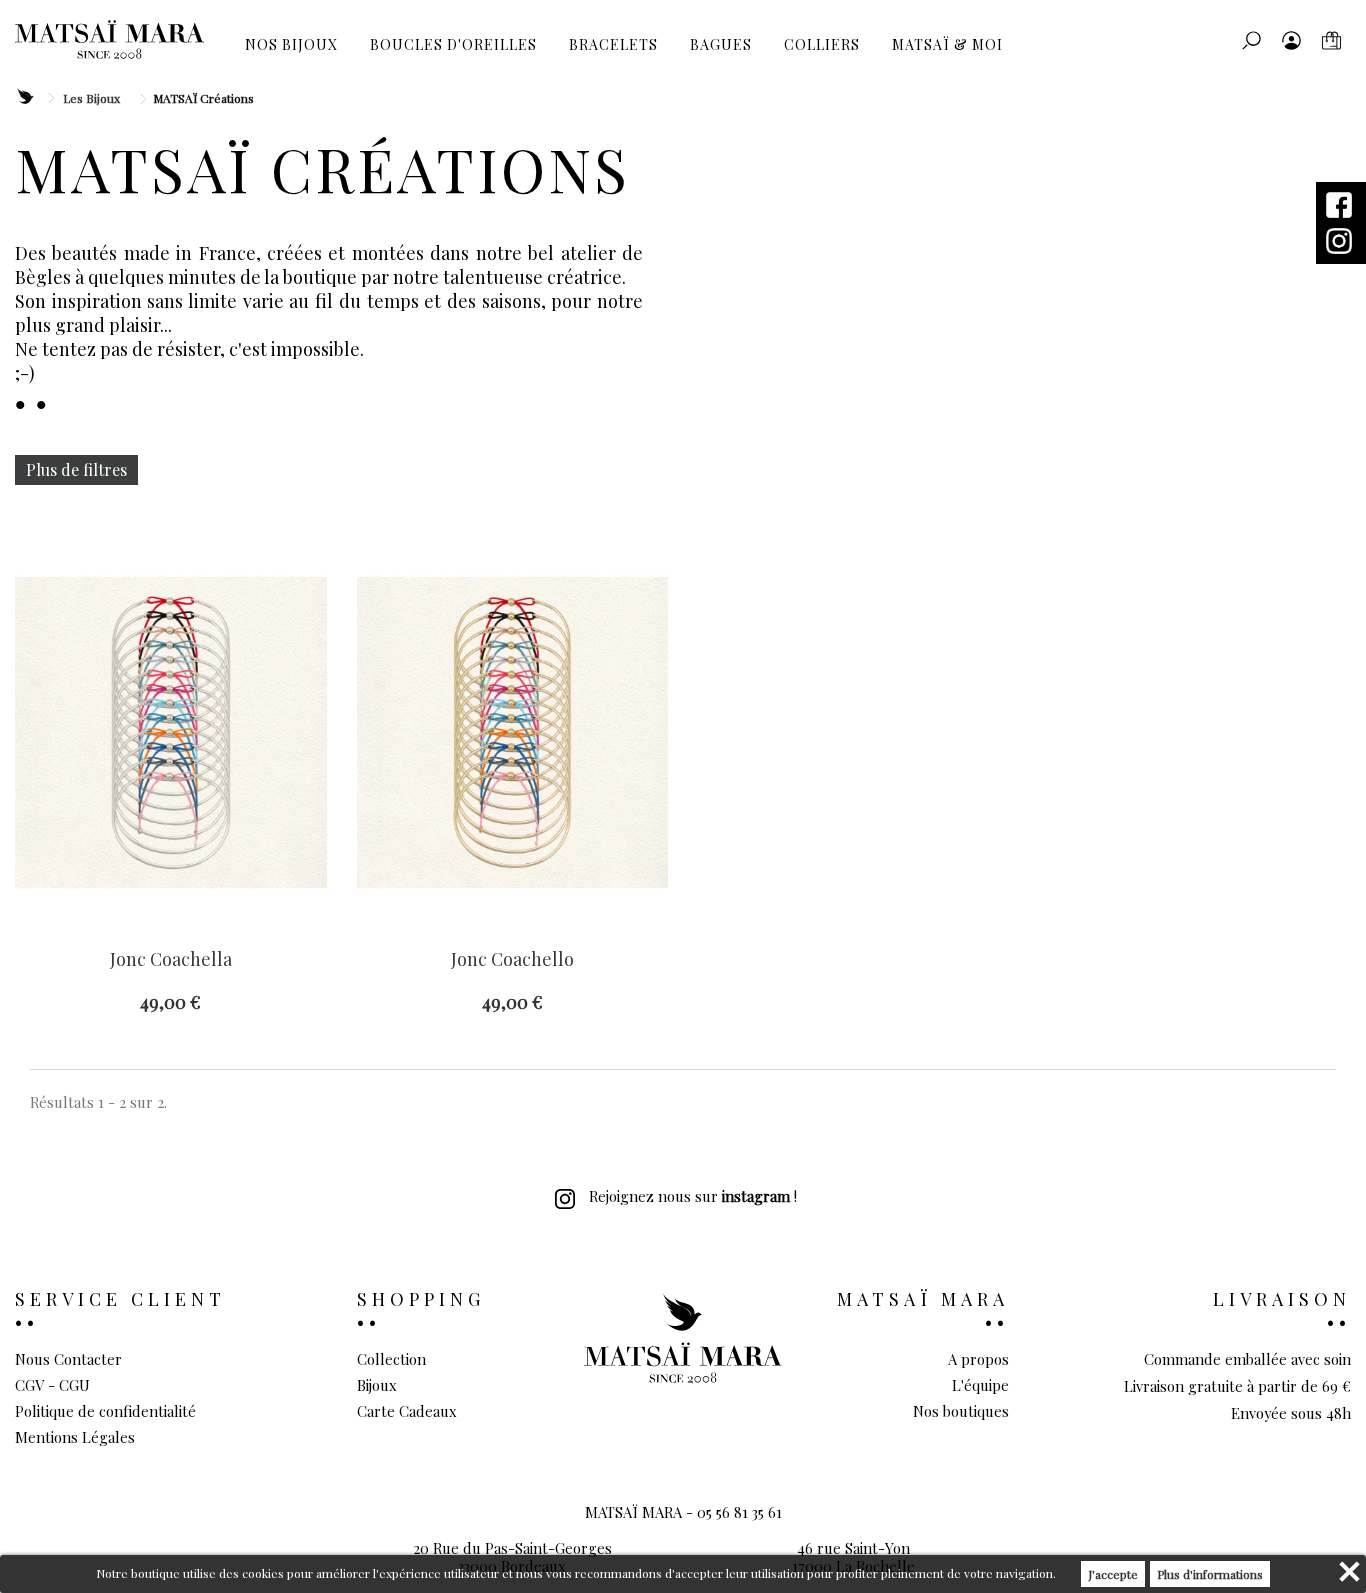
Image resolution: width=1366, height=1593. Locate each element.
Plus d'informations (1210, 1574)
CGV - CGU (52, 1385)
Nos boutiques (961, 1411)
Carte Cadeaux (407, 1411)
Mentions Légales (75, 1437)
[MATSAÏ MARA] (109, 40)
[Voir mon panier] (1331, 40)
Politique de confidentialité (105, 1411)
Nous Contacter (68, 1359)
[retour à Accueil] (24, 97)
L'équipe (980, 1385)
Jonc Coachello (512, 960)
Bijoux (377, 1385)
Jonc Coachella (171, 960)
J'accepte (1113, 1574)
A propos (978, 1359)
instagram (756, 1196)
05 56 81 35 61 (739, 1512)
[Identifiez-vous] (1291, 40)
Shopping (421, 1299)
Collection (391, 1359)
